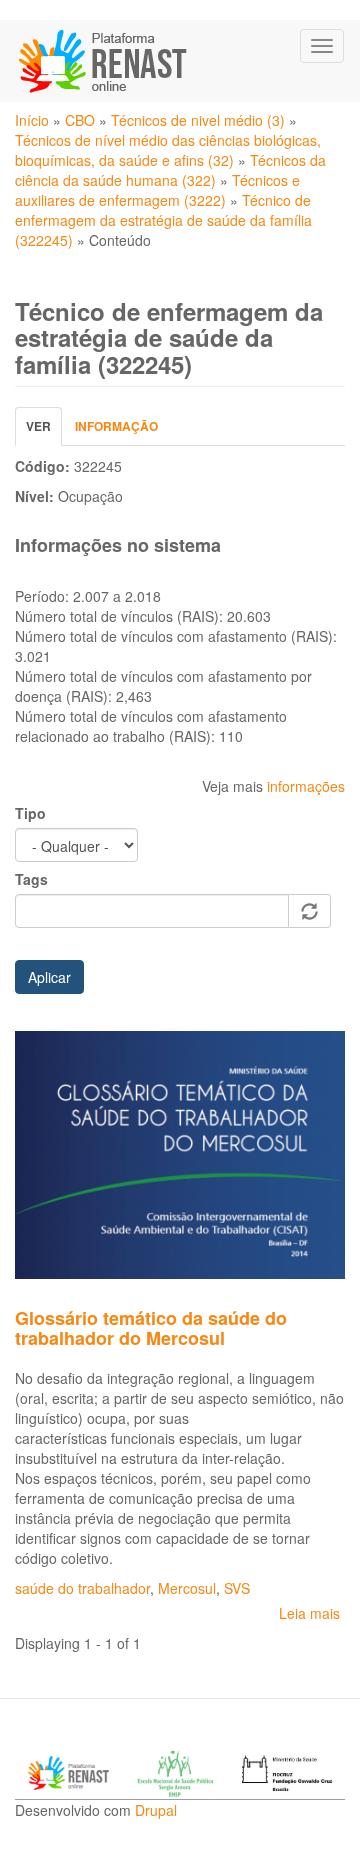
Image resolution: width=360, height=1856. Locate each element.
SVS (237, 1588)
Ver (44, 431)
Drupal (156, 1810)
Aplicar (49, 977)
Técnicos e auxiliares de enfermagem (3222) (157, 190)
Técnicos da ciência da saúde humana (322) (170, 170)
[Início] (104, 61)
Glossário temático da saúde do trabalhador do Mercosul (151, 1328)
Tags (31, 879)
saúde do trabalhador (82, 1588)
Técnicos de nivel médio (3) (198, 120)
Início (32, 120)
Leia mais (309, 1613)
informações (306, 786)
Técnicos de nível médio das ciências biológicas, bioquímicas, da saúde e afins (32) (168, 150)
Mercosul (187, 1588)
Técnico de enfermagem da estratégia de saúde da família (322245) (163, 220)
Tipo (30, 813)
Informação (116, 426)
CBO (80, 120)
